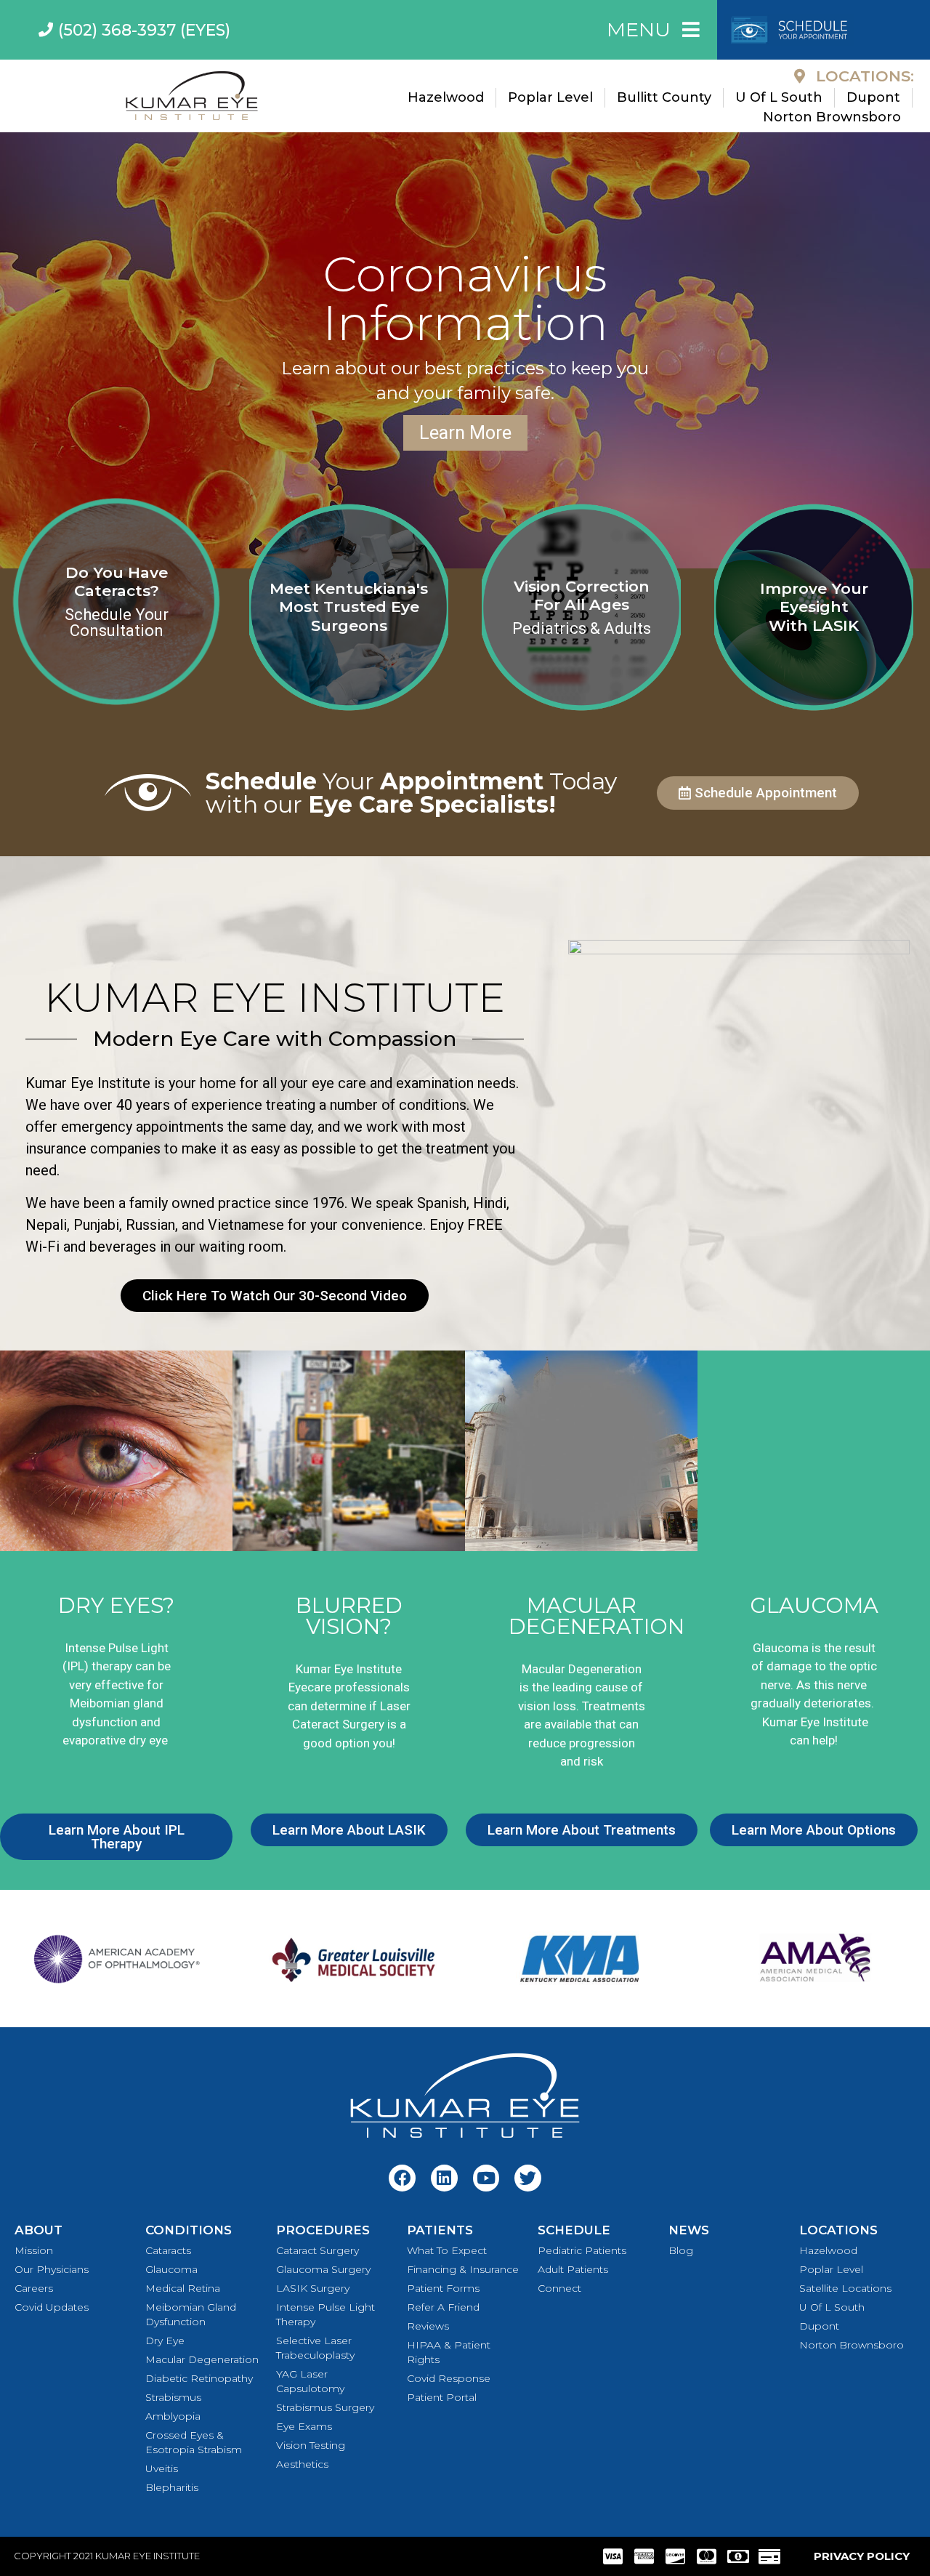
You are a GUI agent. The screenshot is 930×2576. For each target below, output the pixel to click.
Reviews (428, 2326)
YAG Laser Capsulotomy (310, 2381)
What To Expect (447, 2250)
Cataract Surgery (318, 2250)
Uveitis (162, 2468)
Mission (34, 2250)
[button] (14, 350)
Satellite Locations (845, 2288)
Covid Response (449, 2378)
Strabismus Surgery (325, 2407)
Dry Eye (165, 2340)
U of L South (832, 2307)
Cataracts (168, 2250)
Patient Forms (443, 2288)
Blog (681, 2250)
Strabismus (173, 2397)
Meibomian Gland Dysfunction (191, 2314)
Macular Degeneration (202, 2359)
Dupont (819, 2326)
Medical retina (183, 2288)
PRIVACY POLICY (862, 2556)
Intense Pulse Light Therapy (325, 2314)
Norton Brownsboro (852, 2345)
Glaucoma (171, 2269)
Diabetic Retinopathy (199, 2378)
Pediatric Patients (582, 2250)
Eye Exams (304, 2426)
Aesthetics (302, 2464)
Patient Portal (442, 2397)
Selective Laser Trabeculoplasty (315, 2348)
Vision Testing (311, 2445)
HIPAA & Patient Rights (449, 2352)
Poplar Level (831, 2269)
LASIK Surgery (313, 2288)
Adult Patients (573, 2269)
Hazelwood (828, 2250)
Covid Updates (52, 2307)
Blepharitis (172, 2487)
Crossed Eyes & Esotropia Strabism (194, 2442)
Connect (559, 2288)
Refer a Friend (443, 2307)
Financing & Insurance (463, 2269)
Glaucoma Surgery (323, 2269)
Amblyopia (173, 2416)
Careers (34, 2288)
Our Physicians (52, 2269)
